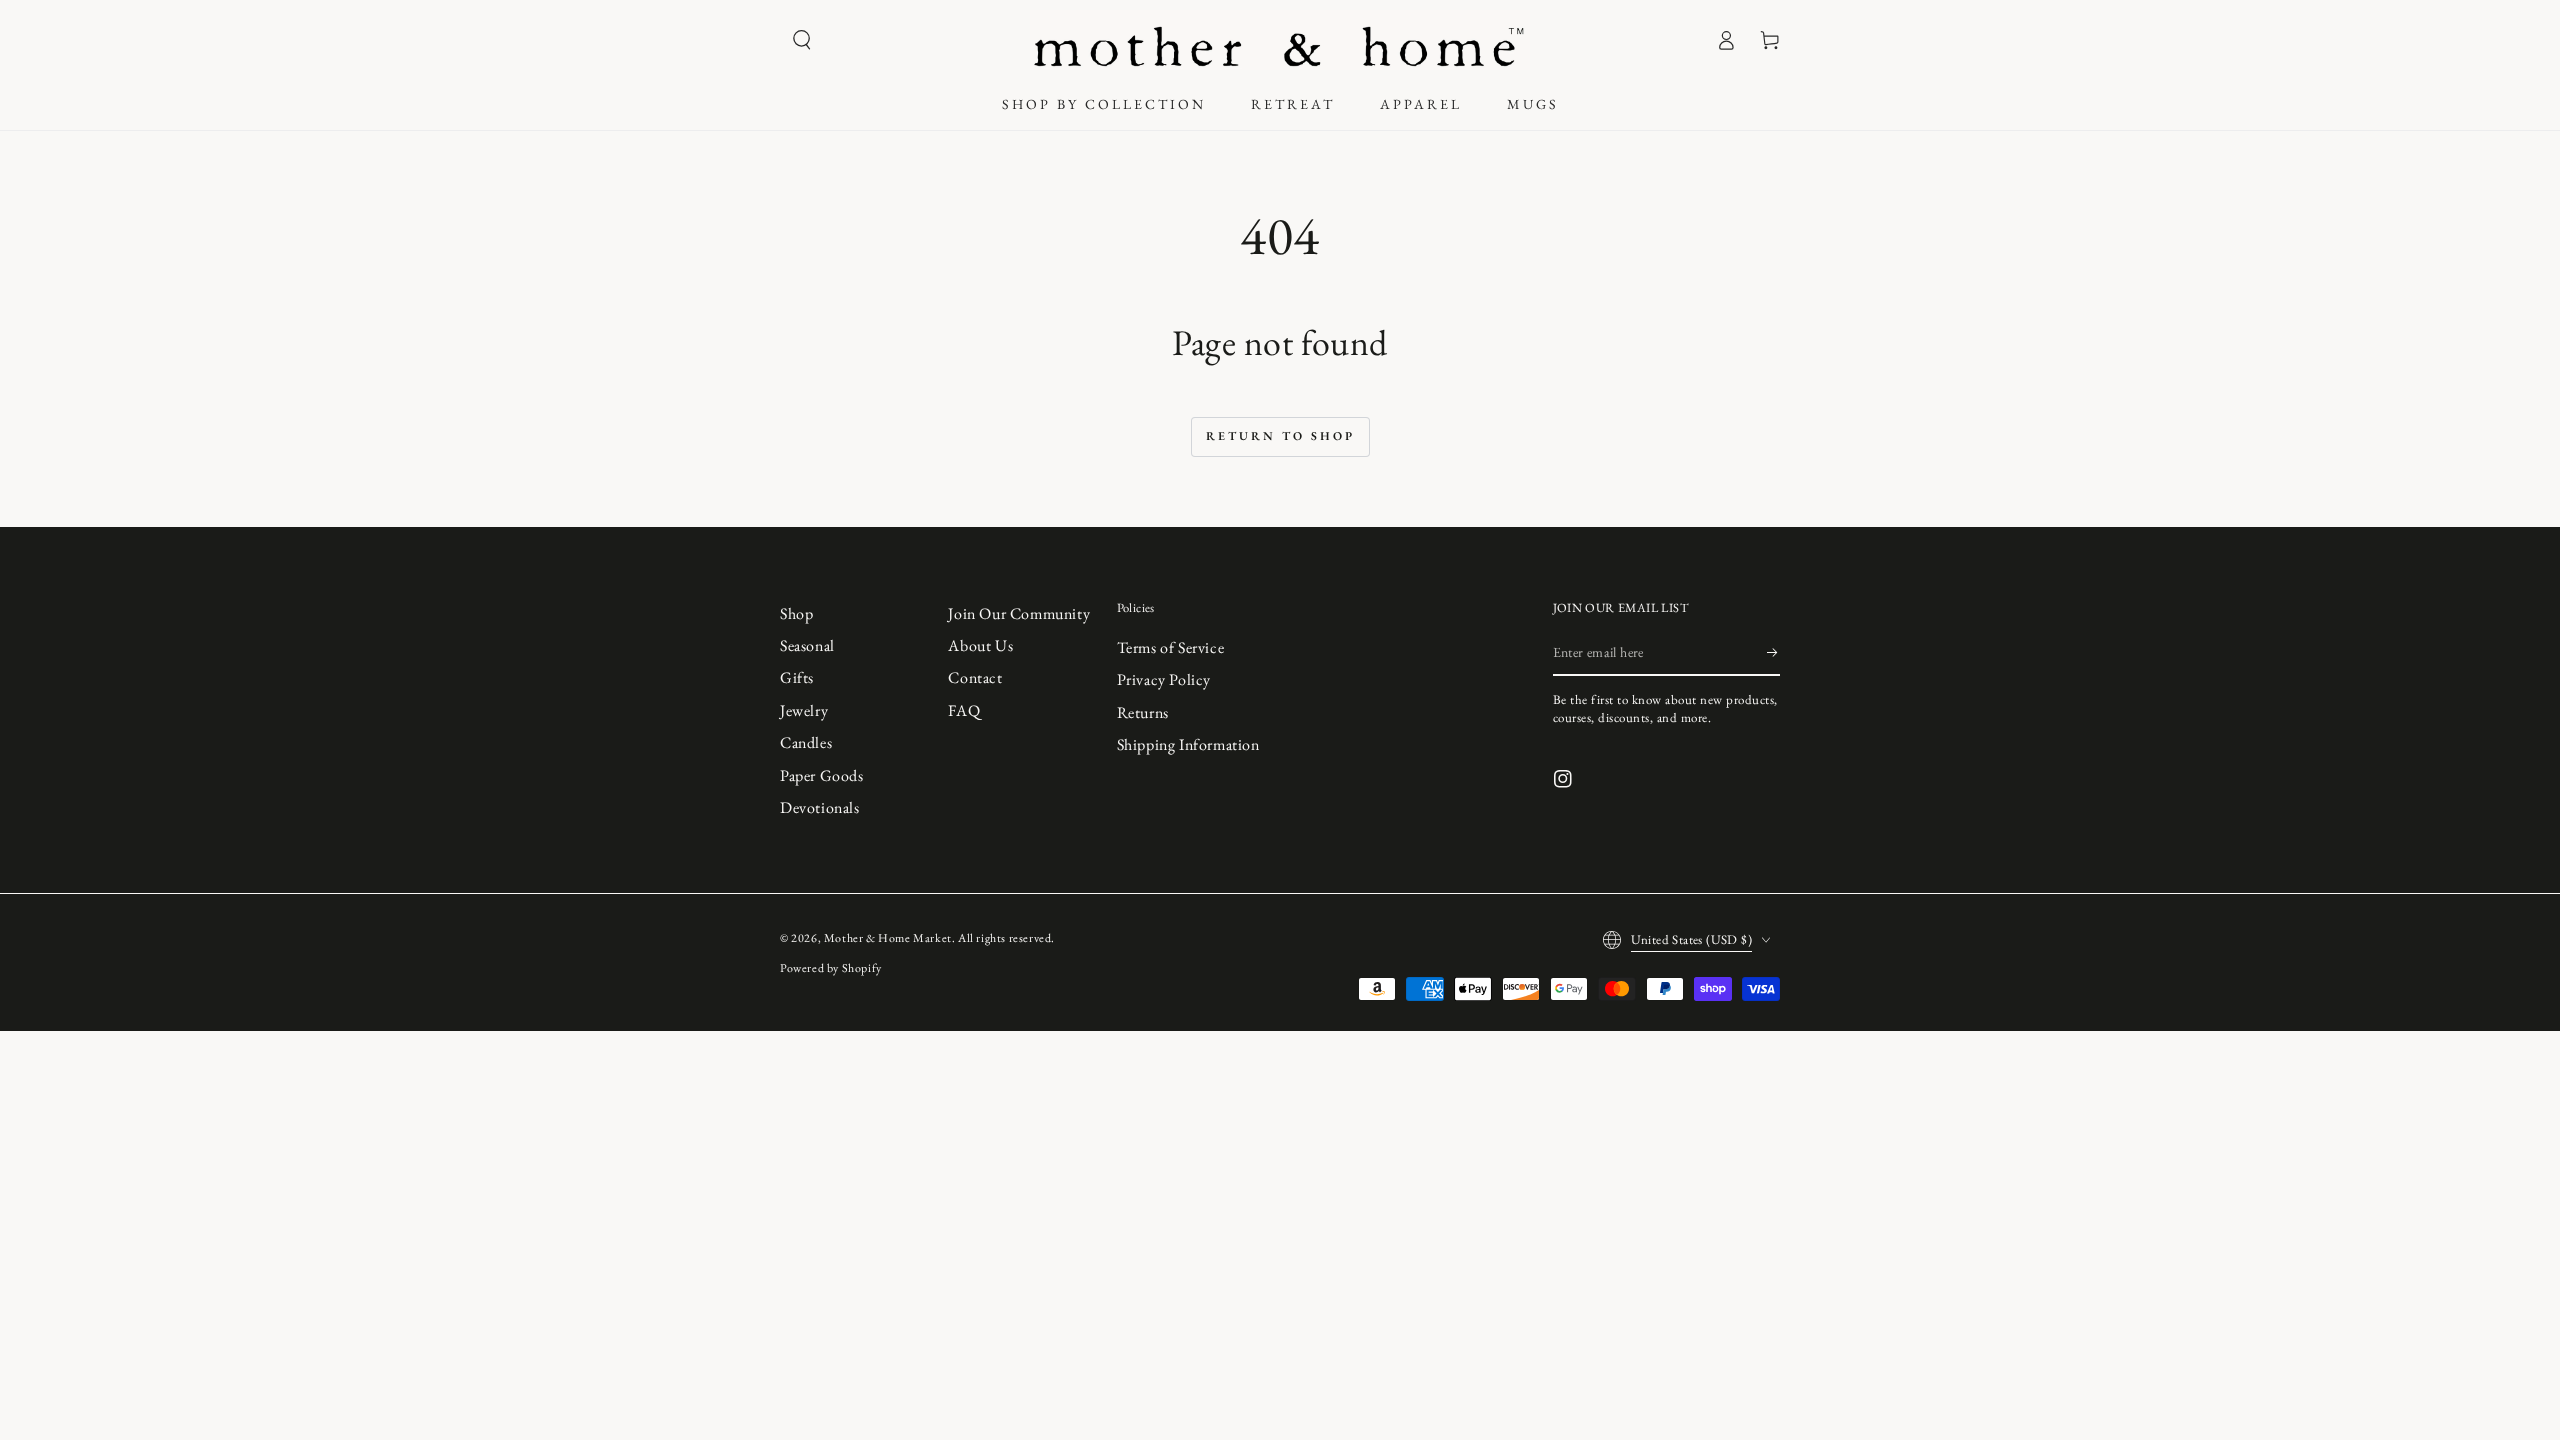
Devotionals (820, 807)
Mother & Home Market (888, 938)
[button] (802, 40)
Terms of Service (1171, 647)
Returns (1143, 712)
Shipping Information (1188, 744)
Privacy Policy (1164, 679)
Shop (796, 613)
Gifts (797, 677)
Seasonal (807, 645)
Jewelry (804, 710)
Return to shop (1280, 436)
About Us (980, 645)
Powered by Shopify (831, 968)
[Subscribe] (1773, 653)
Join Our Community (1019, 613)
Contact (975, 677)
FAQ (964, 710)
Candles (806, 742)
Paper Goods (822, 775)
